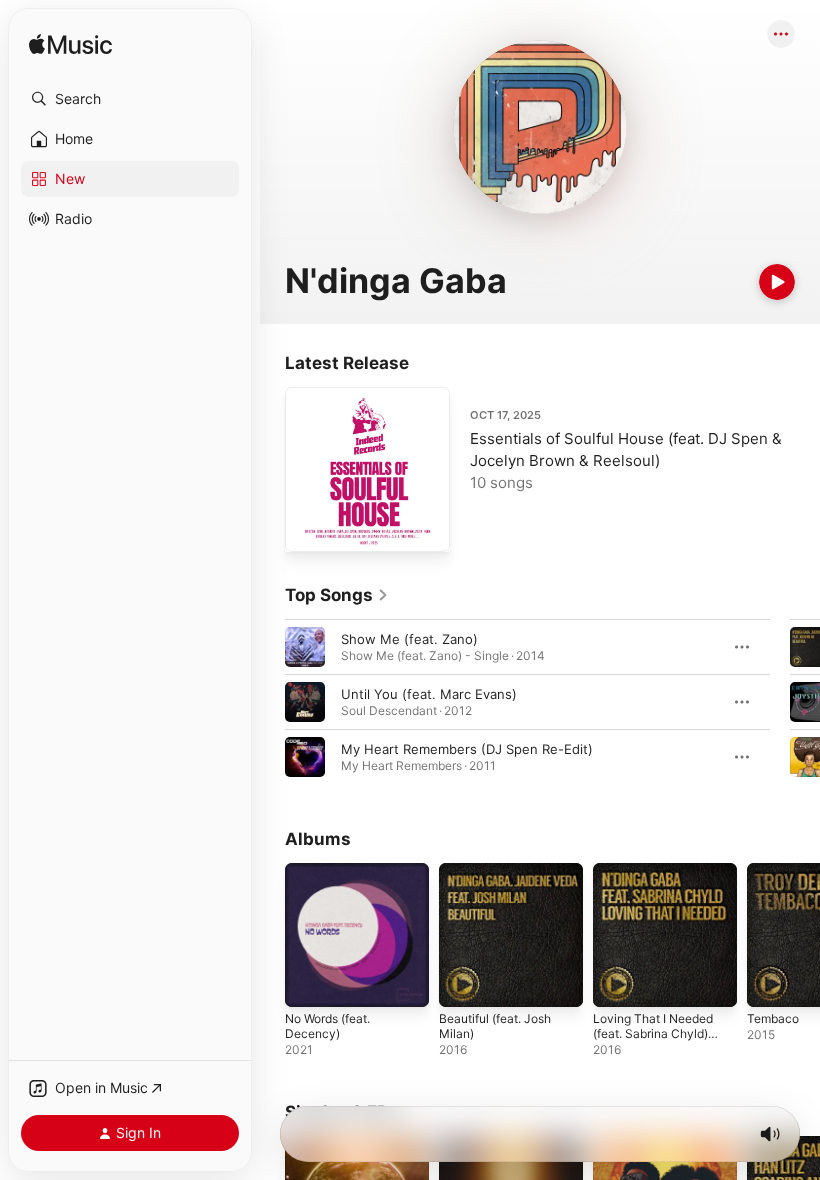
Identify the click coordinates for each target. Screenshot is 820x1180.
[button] (130, 99)
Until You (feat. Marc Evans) (429, 694)
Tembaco (773, 1018)
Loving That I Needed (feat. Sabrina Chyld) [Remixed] (653, 1033)
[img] (70, 45)
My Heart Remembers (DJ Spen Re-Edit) (467, 749)
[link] (337, 595)
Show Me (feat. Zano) (409, 639)
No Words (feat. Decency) (327, 1026)
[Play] (777, 282)
